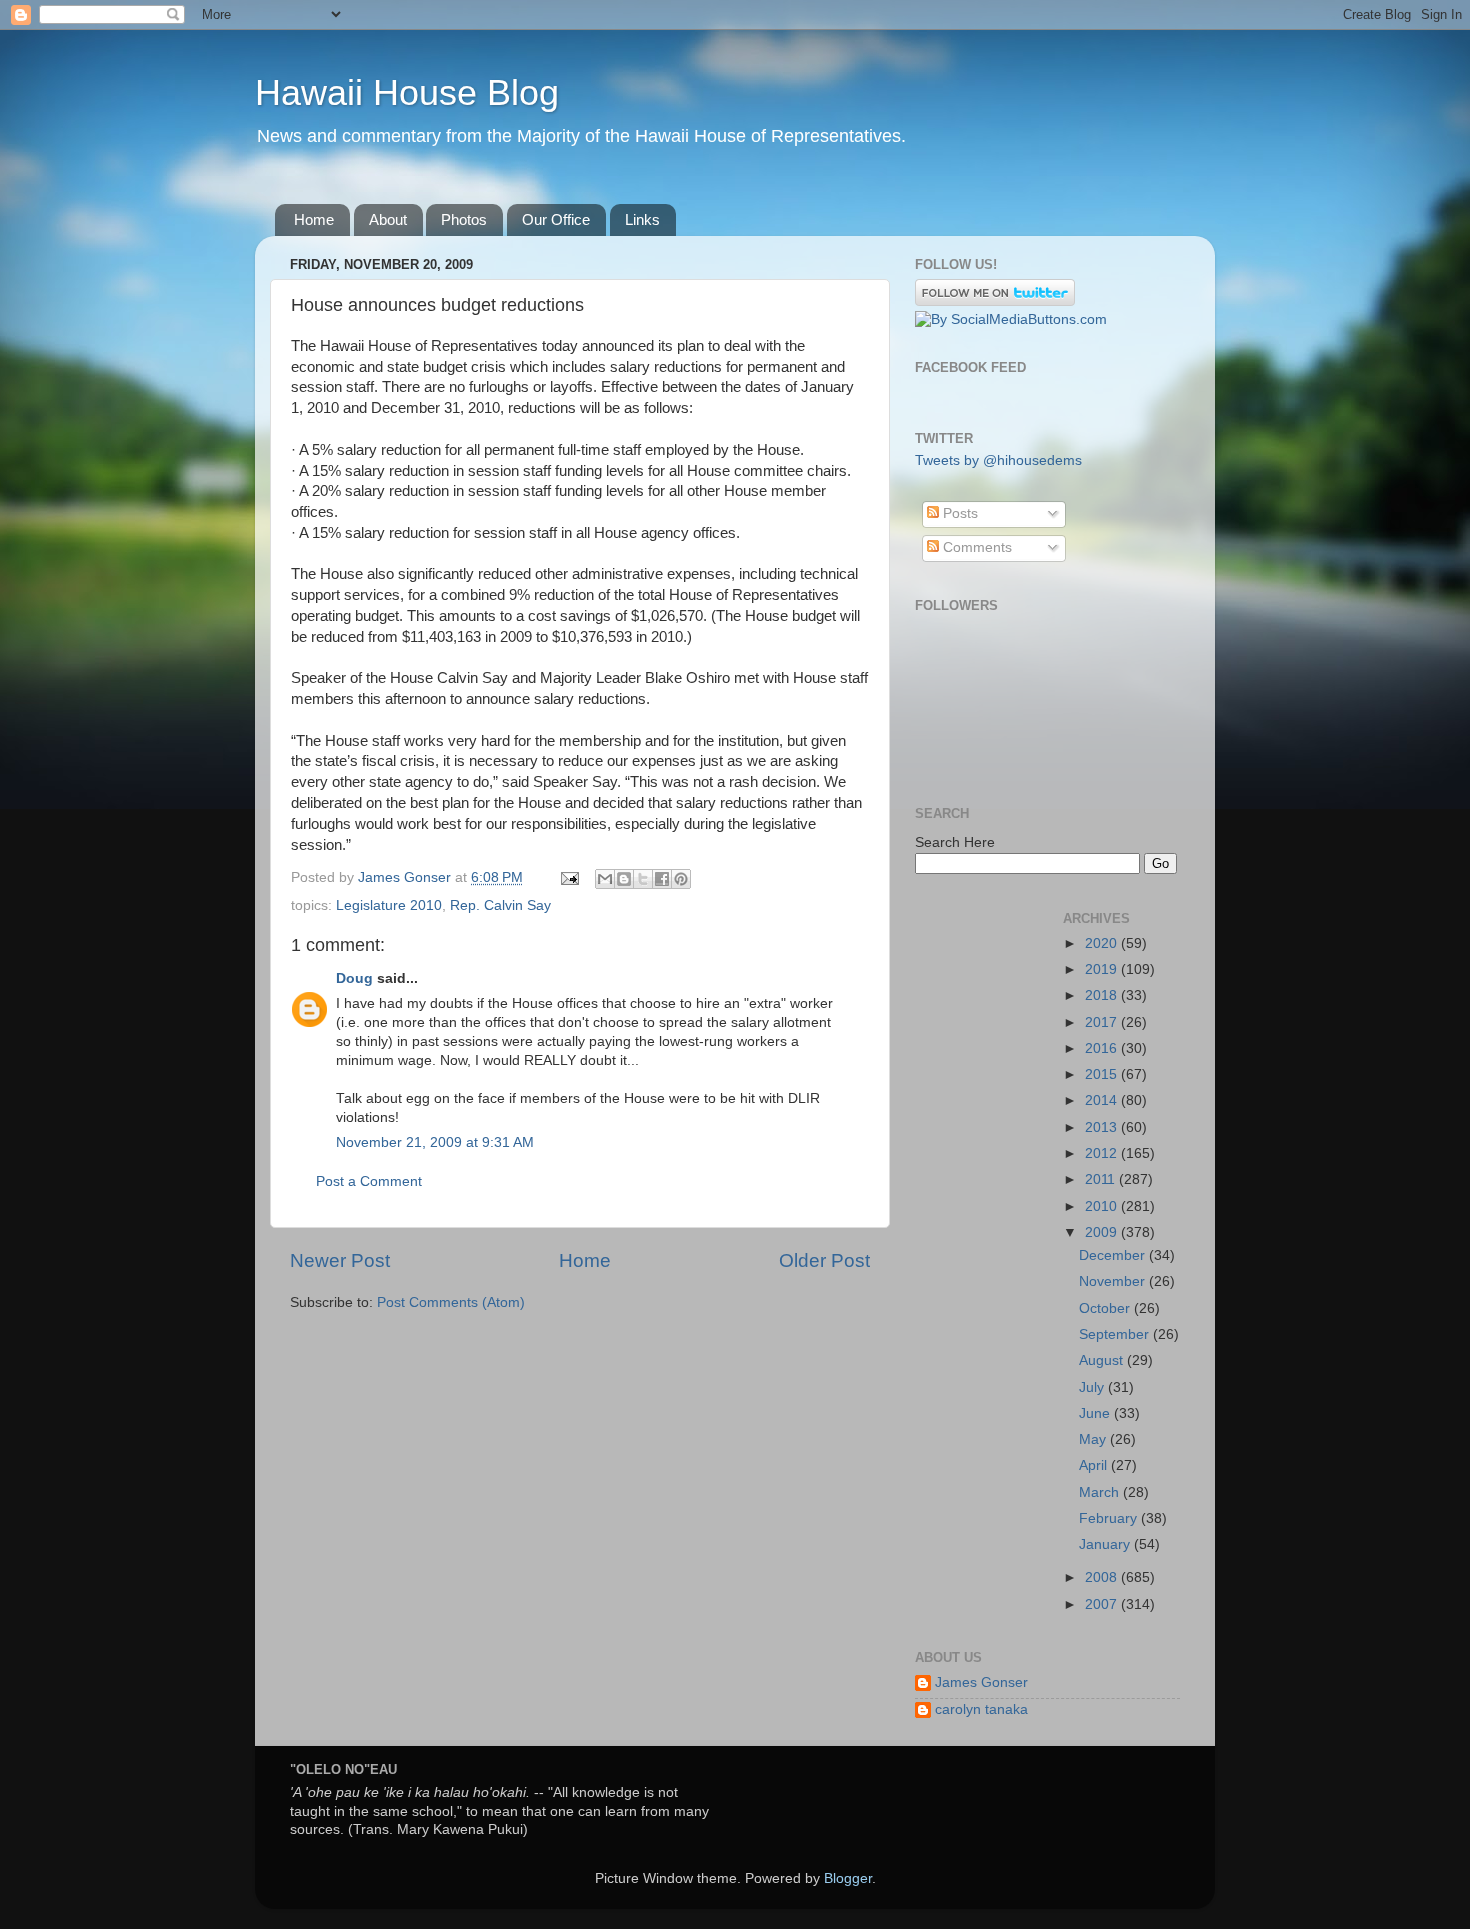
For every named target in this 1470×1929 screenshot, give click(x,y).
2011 (1102, 1179)
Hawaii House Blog (407, 92)
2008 (1103, 1577)
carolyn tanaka (981, 1709)
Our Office (556, 219)
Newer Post (340, 1260)
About (388, 219)
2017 (1103, 1022)
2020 (1103, 943)
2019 (1103, 969)
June (1096, 1413)
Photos (464, 219)
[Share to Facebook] (662, 879)
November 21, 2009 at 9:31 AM (435, 1142)
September (1116, 1334)
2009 (1103, 1232)
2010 (1103, 1206)
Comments (975, 547)
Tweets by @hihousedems (998, 460)
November (1114, 1281)
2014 (1103, 1100)
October (1106, 1308)
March (1101, 1492)
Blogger (848, 1878)
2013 (1103, 1127)
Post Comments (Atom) (451, 1302)
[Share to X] (643, 879)
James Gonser (981, 1682)
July (1093, 1387)
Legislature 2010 (389, 905)
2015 (1103, 1074)
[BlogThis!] (624, 879)
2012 (1103, 1153)
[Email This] (605, 879)
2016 (1103, 1048)
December (1114, 1255)
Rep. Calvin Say (500, 905)
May (1094, 1439)
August (1103, 1360)
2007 (1103, 1604)
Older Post (824, 1260)
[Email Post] (568, 877)
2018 (1103, 995)
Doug (354, 978)
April (1095, 1465)
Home (314, 219)
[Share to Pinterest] (681, 879)
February (1110, 1518)
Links (642, 219)
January (1106, 1544)
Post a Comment (369, 1181)
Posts (958, 513)
